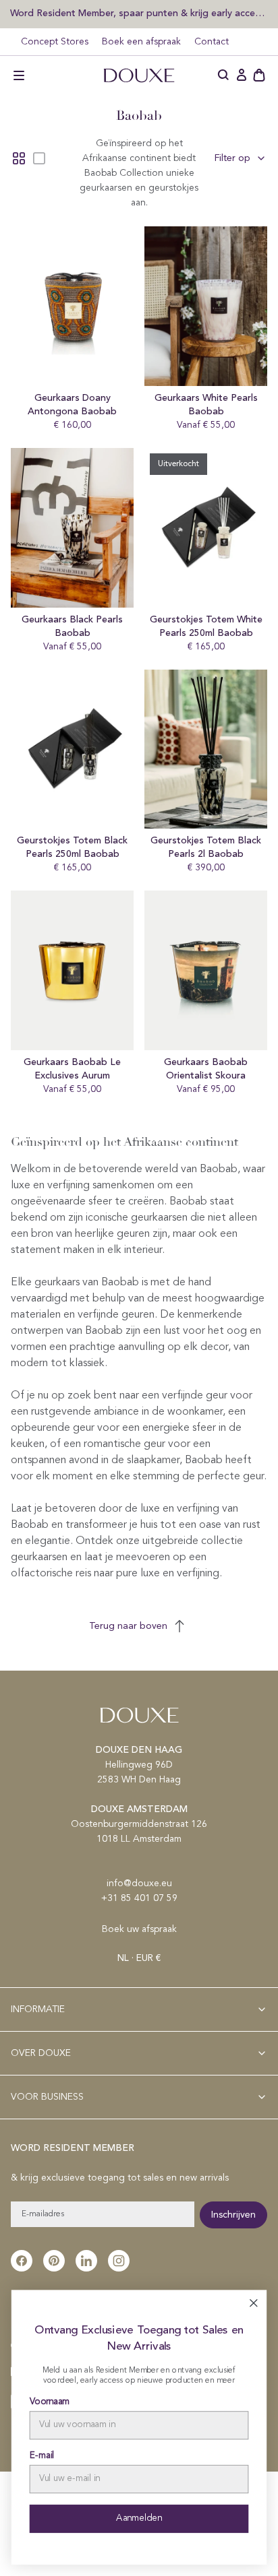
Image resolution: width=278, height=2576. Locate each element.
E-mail (42, 2456)
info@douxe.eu (139, 1883)
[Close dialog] (253, 2303)
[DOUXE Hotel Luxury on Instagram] (119, 2261)
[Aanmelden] (242, 75)
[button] (19, 75)
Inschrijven (233, 2215)
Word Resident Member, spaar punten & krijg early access (139, 13)
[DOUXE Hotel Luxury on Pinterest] (54, 2261)
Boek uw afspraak (139, 1929)
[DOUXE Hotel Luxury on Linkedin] (86, 2261)
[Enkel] (39, 158)
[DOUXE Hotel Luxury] (139, 75)
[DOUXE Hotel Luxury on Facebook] (22, 2261)
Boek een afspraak (141, 42)
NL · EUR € (139, 1958)
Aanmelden (139, 2518)
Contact (212, 42)
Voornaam (50, 2402)
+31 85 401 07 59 (139, 1898)
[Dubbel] (19, 158)
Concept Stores (55, 42)
